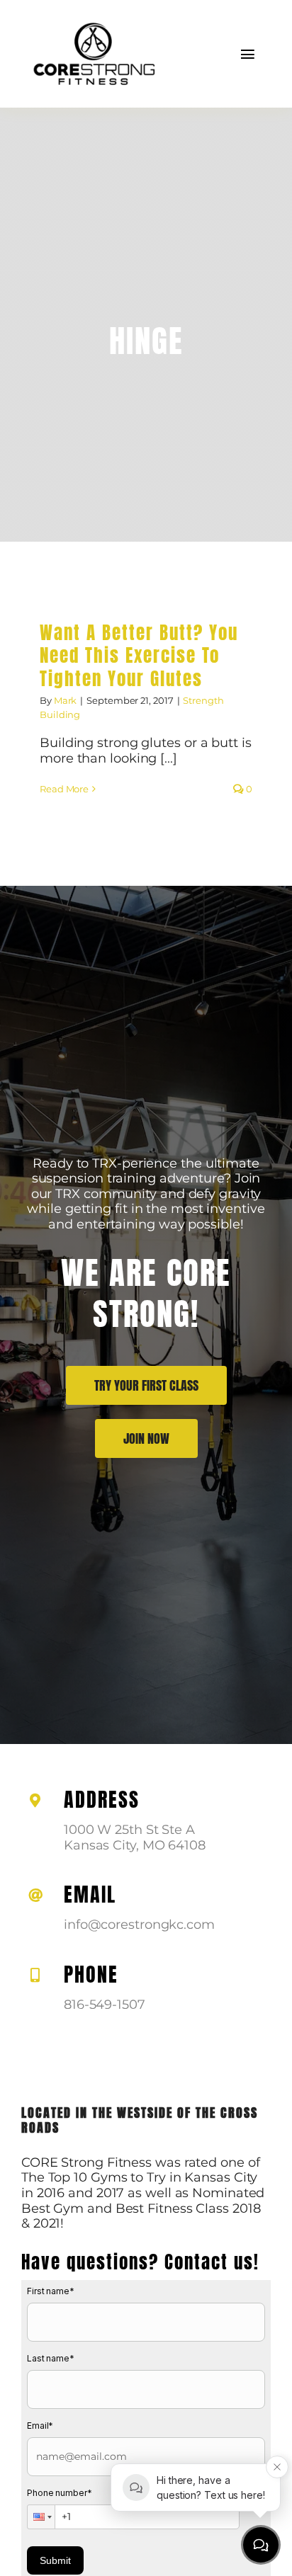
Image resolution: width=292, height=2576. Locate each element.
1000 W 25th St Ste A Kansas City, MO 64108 (135, 1837)
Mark (66, 700)
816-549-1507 (105, 2005)
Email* (40, 2426)
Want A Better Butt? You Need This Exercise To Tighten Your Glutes (139, 656)
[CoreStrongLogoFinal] (92, 21)
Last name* (51, 2358)
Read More (64, 789)
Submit (55, 2560)
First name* (51, 2291)
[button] (41, 2517)
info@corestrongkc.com (139, 1925)
